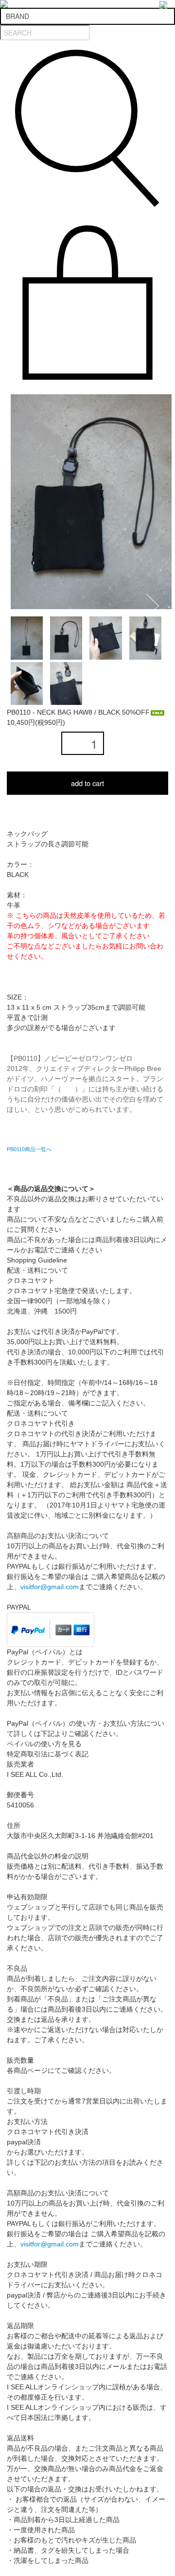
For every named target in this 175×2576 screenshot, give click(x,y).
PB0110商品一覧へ (29, 1149)
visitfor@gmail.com (50, 1587)
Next (156, 605)
